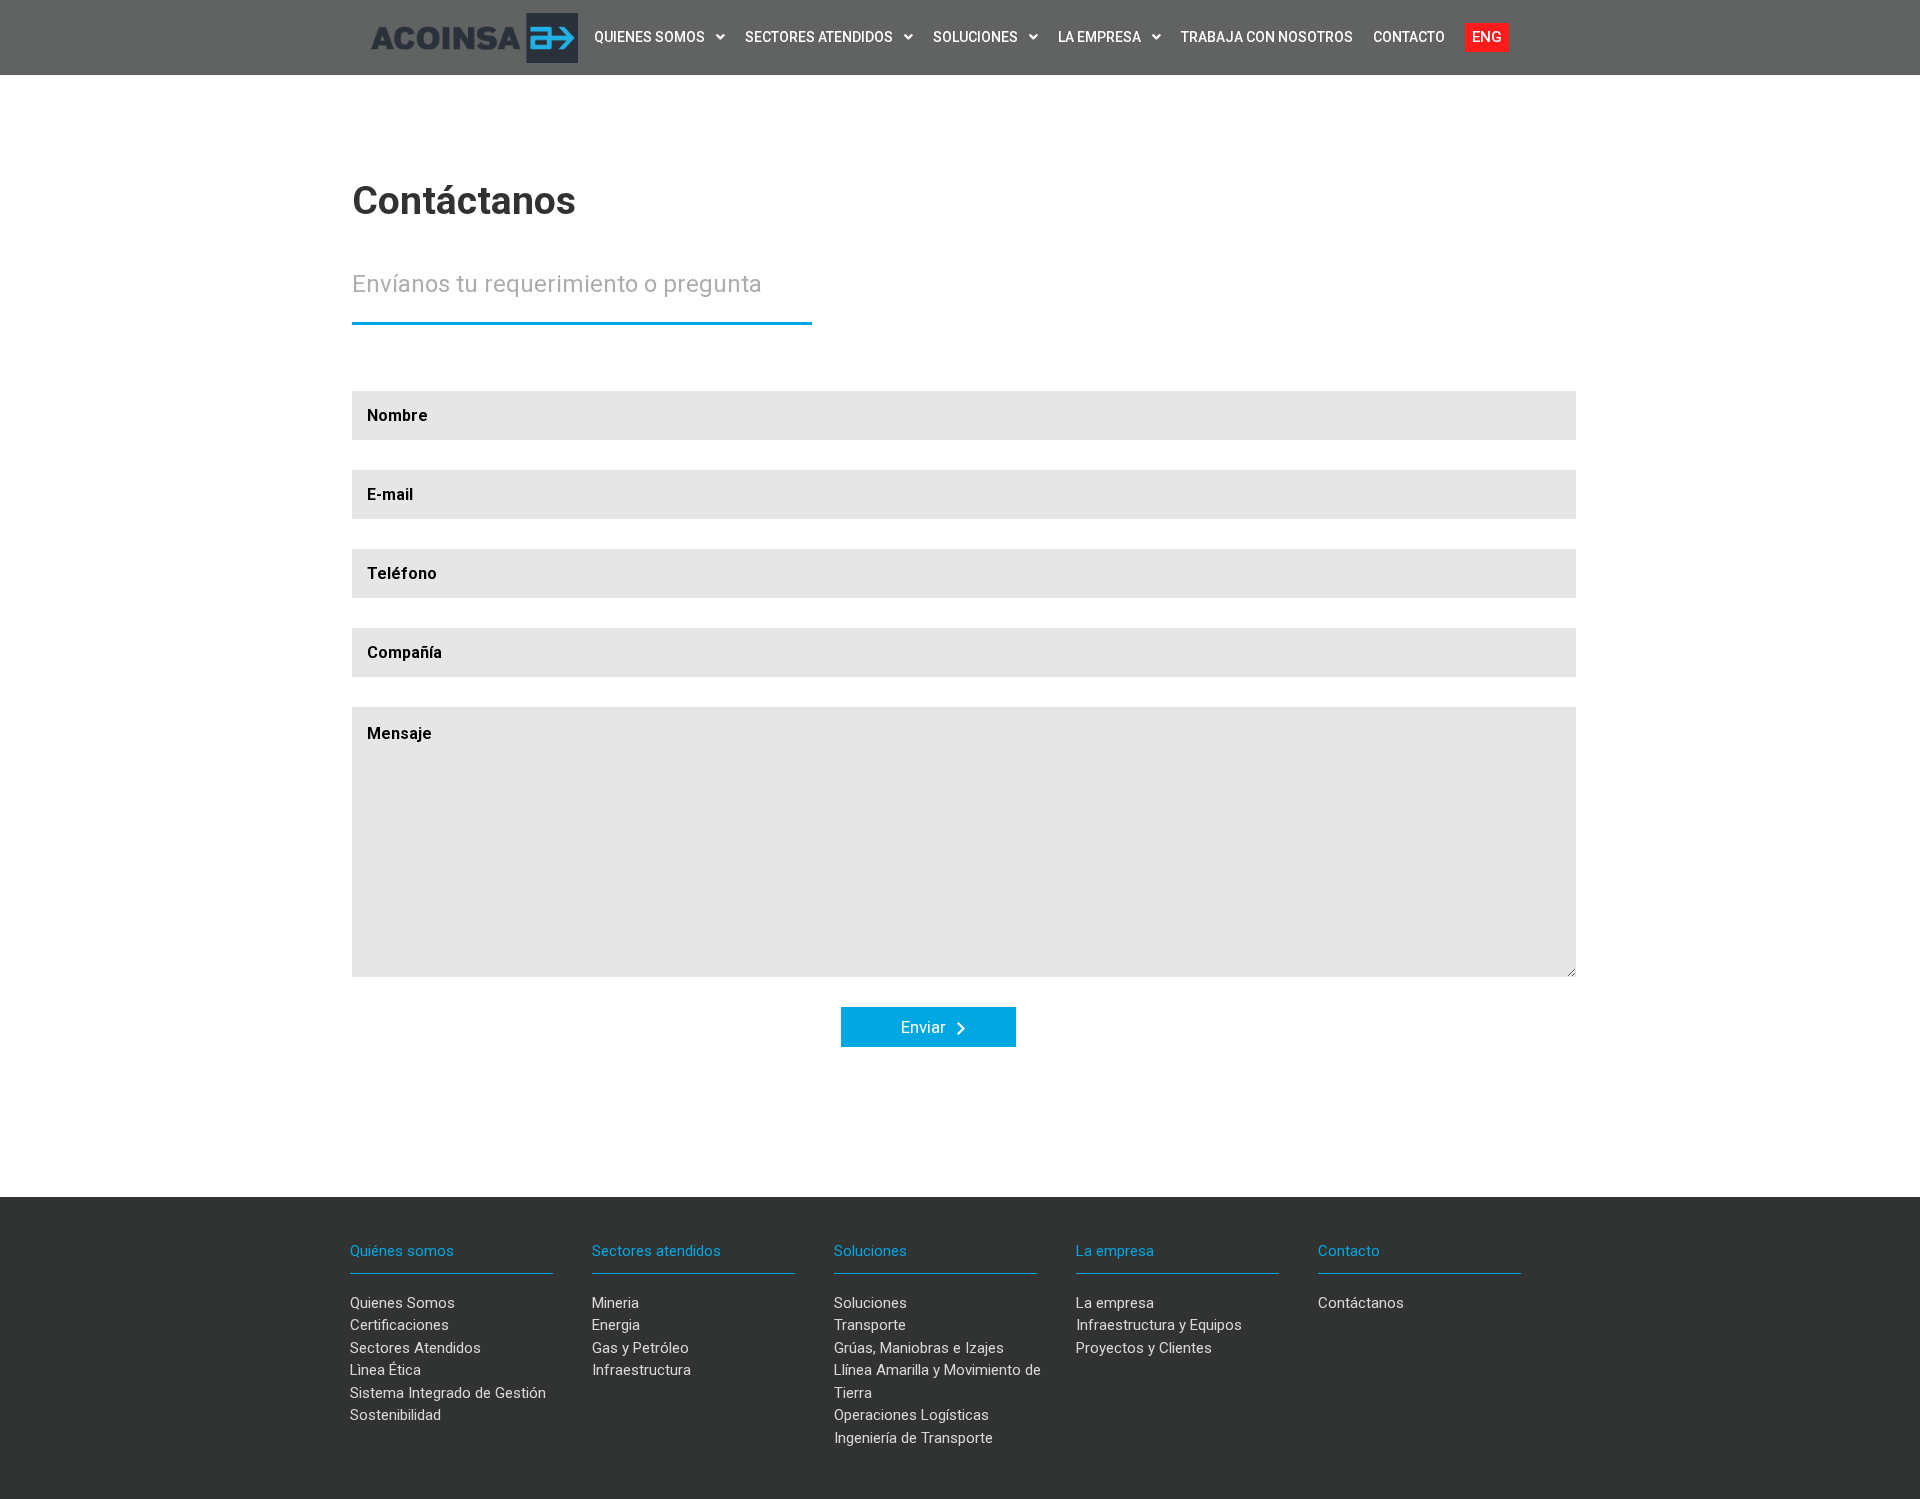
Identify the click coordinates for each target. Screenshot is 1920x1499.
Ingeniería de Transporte (913, 1438)
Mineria (615, 1303)
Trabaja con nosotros (1267, 37)
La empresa (1101, 37)
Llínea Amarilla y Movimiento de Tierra (937, 1381)
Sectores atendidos (820, 37)
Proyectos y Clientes (1144, 1348)
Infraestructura (641, 1370)
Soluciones (977, 37)
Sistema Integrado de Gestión (448, 1393)
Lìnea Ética (385, 1370)
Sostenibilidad (395, 1415)
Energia (616, 1325)
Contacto (1409, 37)
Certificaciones (399, 1325)
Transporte (870, 1325)
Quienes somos (651, 37)
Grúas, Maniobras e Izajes (919, 1348)
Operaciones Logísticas (911, 1415)
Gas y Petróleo (640, 1348)
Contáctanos (1361, 1303)
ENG (1487, 37)
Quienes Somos (402, 1303)
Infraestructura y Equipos (1159, 1325)
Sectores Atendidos (415, 1348)
